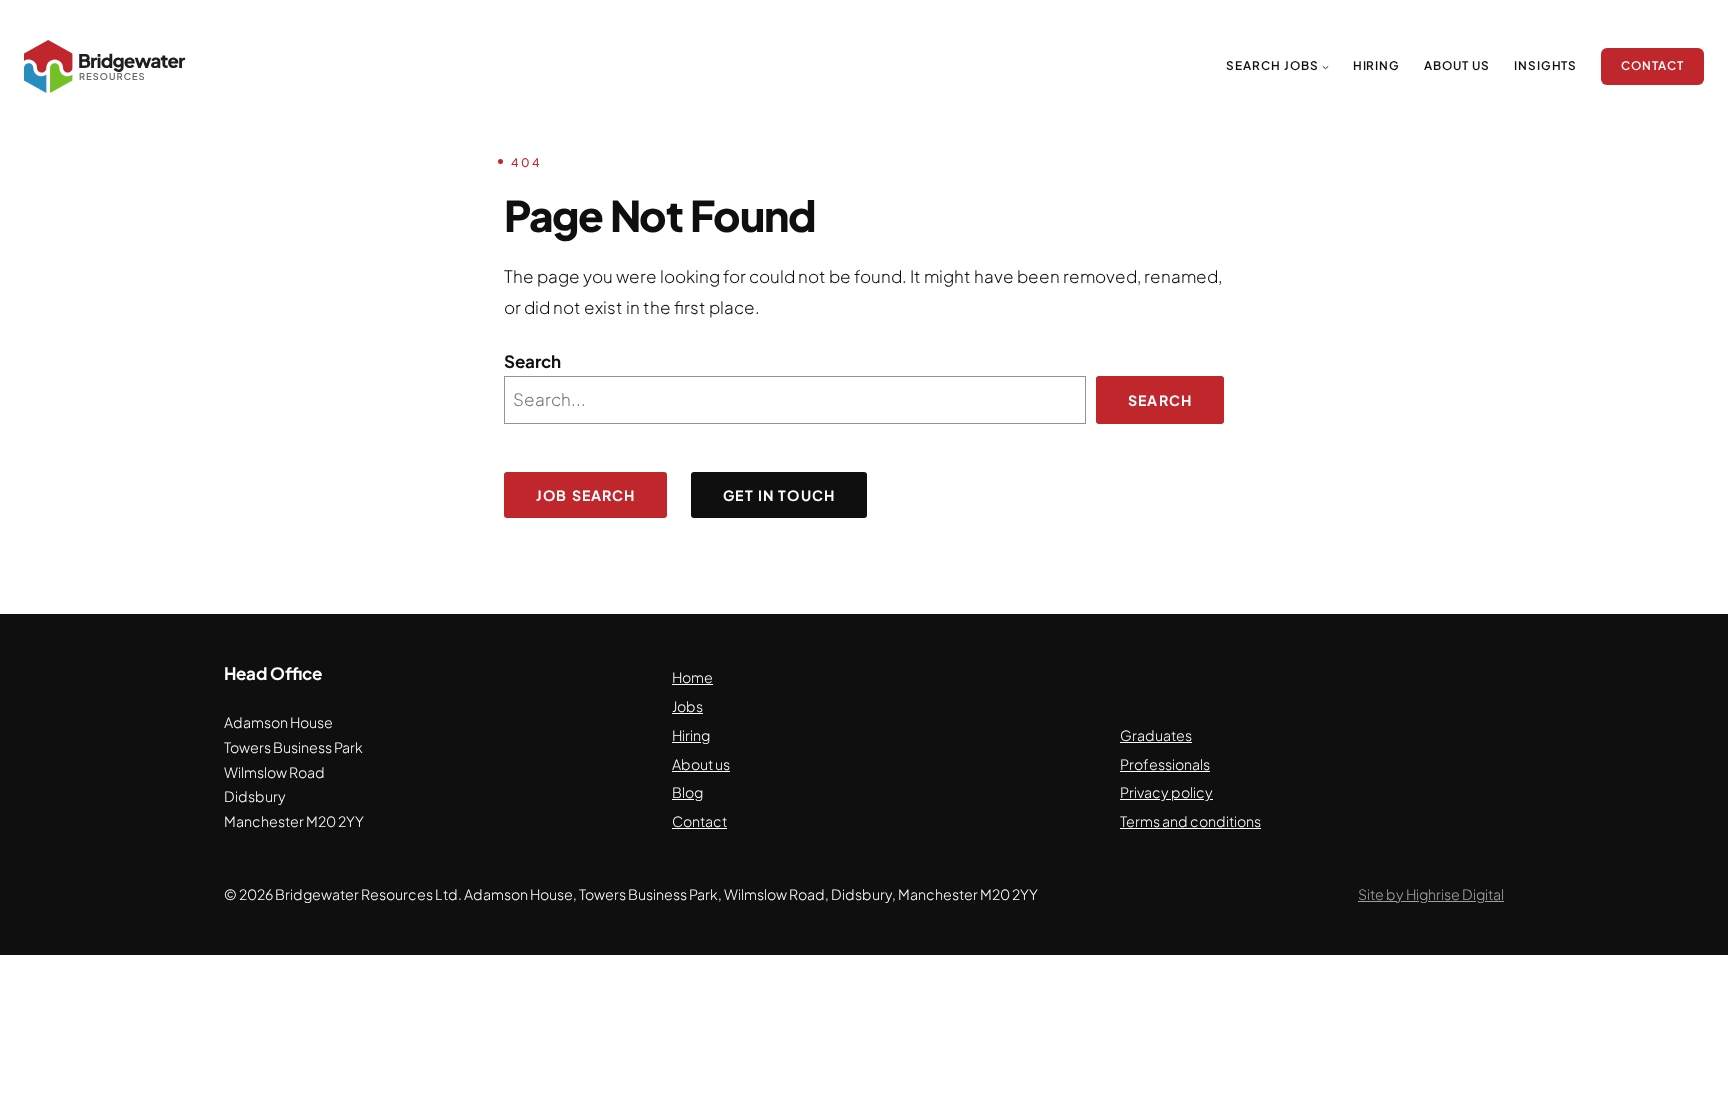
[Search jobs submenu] (1325, 66)
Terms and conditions (1190, 821)
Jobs (687, 706)
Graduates (1156, 735)
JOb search (585, 495)
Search (532, 361)
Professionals (1165, 764)
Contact (699, 821)
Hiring (691, 735)
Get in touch (779, 495)
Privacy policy (1166, 792)
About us (701, 764)
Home (692, 677)
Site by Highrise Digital (1431, 894)
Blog (687, 792)
